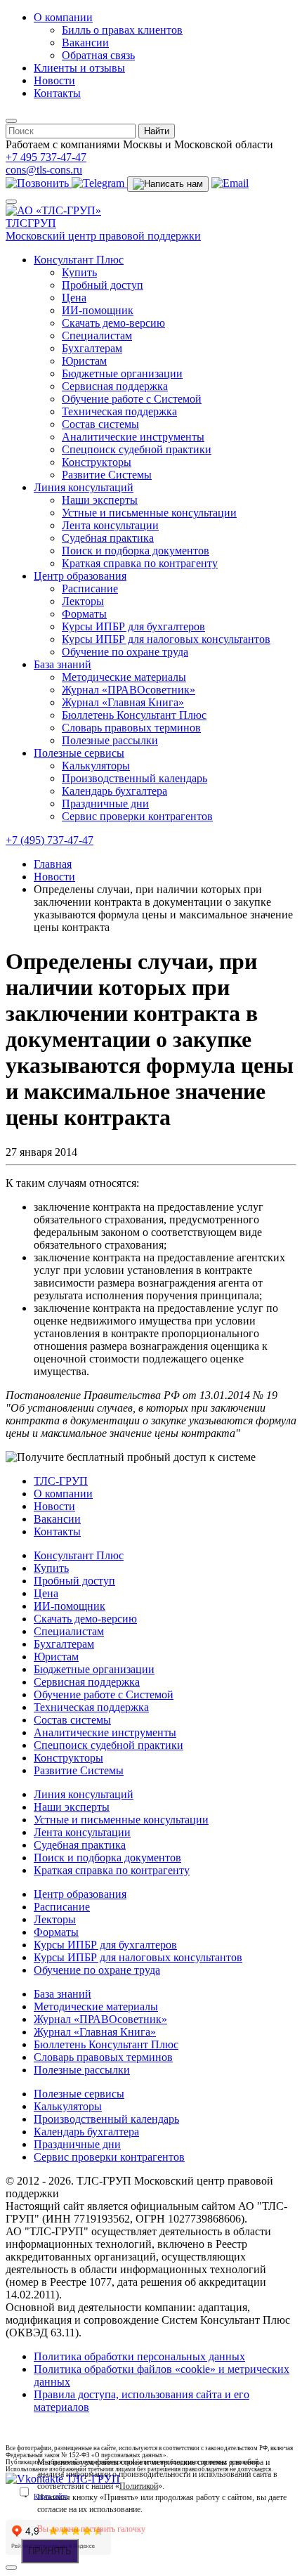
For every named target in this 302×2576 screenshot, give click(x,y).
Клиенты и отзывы (79, 68)
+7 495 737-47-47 (46, 157)
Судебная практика (108, 538)
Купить (79, 272)
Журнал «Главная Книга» (123, 702)
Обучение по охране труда (125, 652)
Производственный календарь (134, 778)
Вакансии (85, 43)
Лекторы (83, 601)
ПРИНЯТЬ (50, 2551)
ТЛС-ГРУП (61, 1481)
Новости (54, 80)
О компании (63, 17)
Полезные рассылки (110, 740)
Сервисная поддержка (115, 386)
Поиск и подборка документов (136, 551)
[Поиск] (11, 121)
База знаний (63, 664)
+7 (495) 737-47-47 (50, 840)
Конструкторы (97, 462)
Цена (74, 298)
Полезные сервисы (79, 753)
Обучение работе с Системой (132, 399)
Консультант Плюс (79, 260)
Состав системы (100, 424)
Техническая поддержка (119, 411)
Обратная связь (98, 55)
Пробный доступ (103, 285)
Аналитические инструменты (133, 437)
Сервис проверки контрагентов (137, 816)
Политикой (139, 2486)
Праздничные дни (105, 804)
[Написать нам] (168, 184)
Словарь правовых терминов (131, 728)
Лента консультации (110, 525)
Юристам (84, 361)
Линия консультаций (84, 487)
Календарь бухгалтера (114, 791)
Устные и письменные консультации (149, 513)
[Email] (230, 183)
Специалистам (97, 336)
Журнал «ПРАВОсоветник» (129, 690)
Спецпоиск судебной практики (137, 449)
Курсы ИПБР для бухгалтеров (133, 626)
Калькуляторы (96, 766)
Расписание (90, 588)
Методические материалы (124, 677)
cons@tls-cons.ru (44, 170)
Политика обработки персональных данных (139, 2356)
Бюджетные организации (122, 373)
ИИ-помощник (98, 310)
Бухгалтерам (92, 348)
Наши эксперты (100, 500)
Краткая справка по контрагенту (140, 563)
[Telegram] (99, 183)
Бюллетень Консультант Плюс (134, 715)
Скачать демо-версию (113, 323)
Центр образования (80, 576)
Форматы (84, 614)
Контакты (57, 93)
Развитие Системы (107, 475)
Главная (53, 864)
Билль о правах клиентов (122, 30)
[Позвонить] (39, 183)
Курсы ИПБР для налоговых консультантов (166, 639)
